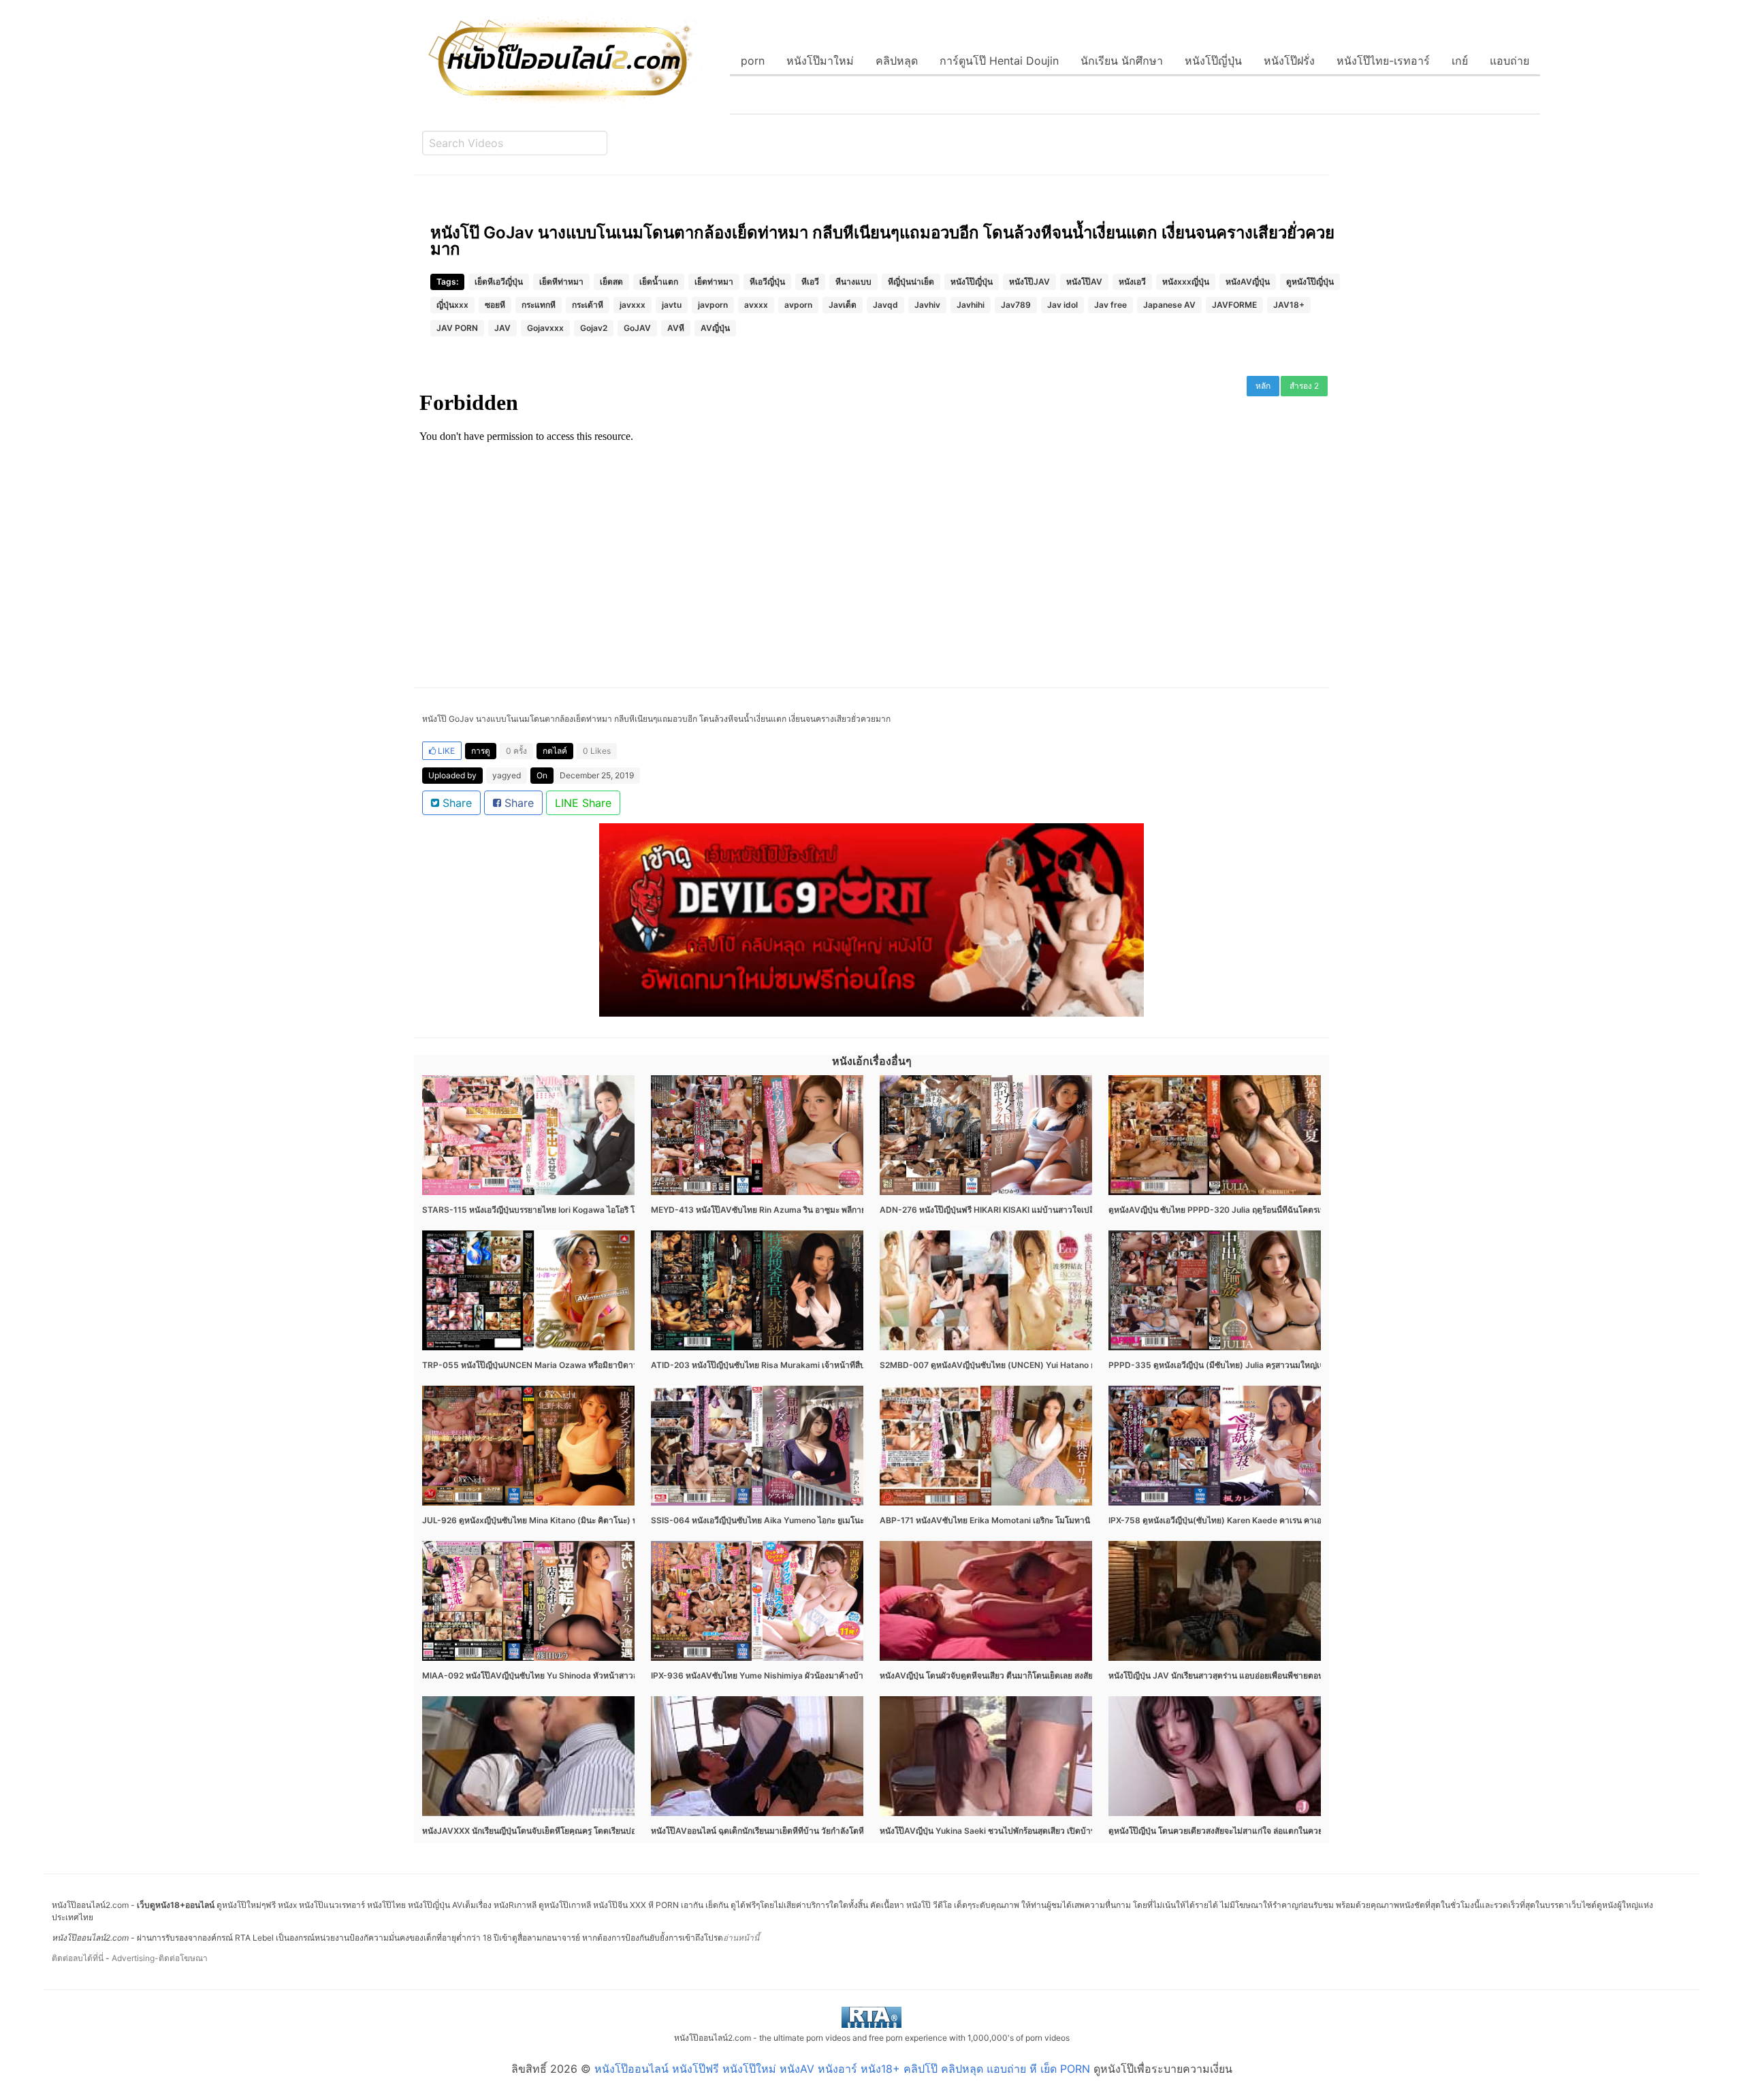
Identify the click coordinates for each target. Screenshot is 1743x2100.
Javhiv (927, 305)
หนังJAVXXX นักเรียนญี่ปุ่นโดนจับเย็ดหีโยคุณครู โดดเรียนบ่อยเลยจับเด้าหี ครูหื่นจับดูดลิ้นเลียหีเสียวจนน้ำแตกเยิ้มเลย (627, 1831)
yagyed (507, 775)
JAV (502, 328)
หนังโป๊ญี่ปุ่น (1213, 61)
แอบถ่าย (1509, 61)
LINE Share (583, 803)
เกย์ (1460, 61)
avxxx (756, 305)
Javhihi (971, 305)
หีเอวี (810, 282)
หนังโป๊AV (1084, 282)
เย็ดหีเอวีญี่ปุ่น (499, 282)
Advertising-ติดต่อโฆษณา (160, 1958)
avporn (798, 305)
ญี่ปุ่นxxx (452, 305)
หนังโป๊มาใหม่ (820, 61)
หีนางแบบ (853, 282)
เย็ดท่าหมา (714, 282)
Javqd (885, 305)
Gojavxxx (545, 328)
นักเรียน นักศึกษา (1122, 61)
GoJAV (637, 328)
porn (753, 61)
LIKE (445, 751)
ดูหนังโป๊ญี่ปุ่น (1310, 282)
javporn (713, 305)
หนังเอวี (1132, 282)
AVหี (676, 328)
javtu (672, 305)
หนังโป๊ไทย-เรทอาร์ (1383, 61)
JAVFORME (1234, 305)
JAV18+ (1289, 305)
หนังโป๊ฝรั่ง (1289, 61)
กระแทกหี (539, 305)
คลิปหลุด (897, 61)
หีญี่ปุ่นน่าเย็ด (911, 282)
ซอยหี (495, 305)
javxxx (633, 305)
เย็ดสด (611, 282)
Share (455, 803)
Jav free (1110, 305)
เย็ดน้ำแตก (659, 282)
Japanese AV (1169, 305)
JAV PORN (457, 328)
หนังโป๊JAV (1029, 282)
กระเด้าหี (588, 305)
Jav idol (1062, 305)
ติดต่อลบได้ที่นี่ (78, 1958)
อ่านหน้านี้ (741, 1938)
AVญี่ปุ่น (715, 328)
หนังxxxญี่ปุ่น (1186, 282)
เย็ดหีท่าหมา (561, 282)
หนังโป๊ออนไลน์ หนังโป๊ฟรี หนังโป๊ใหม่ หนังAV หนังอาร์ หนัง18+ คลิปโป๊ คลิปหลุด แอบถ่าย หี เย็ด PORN (842, 2069)
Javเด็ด (843, 305)
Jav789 (1016, 305)
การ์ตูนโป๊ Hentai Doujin (999, 61)
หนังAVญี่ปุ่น (1248, 282)
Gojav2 (594, 328)
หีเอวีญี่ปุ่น (767, 282)
